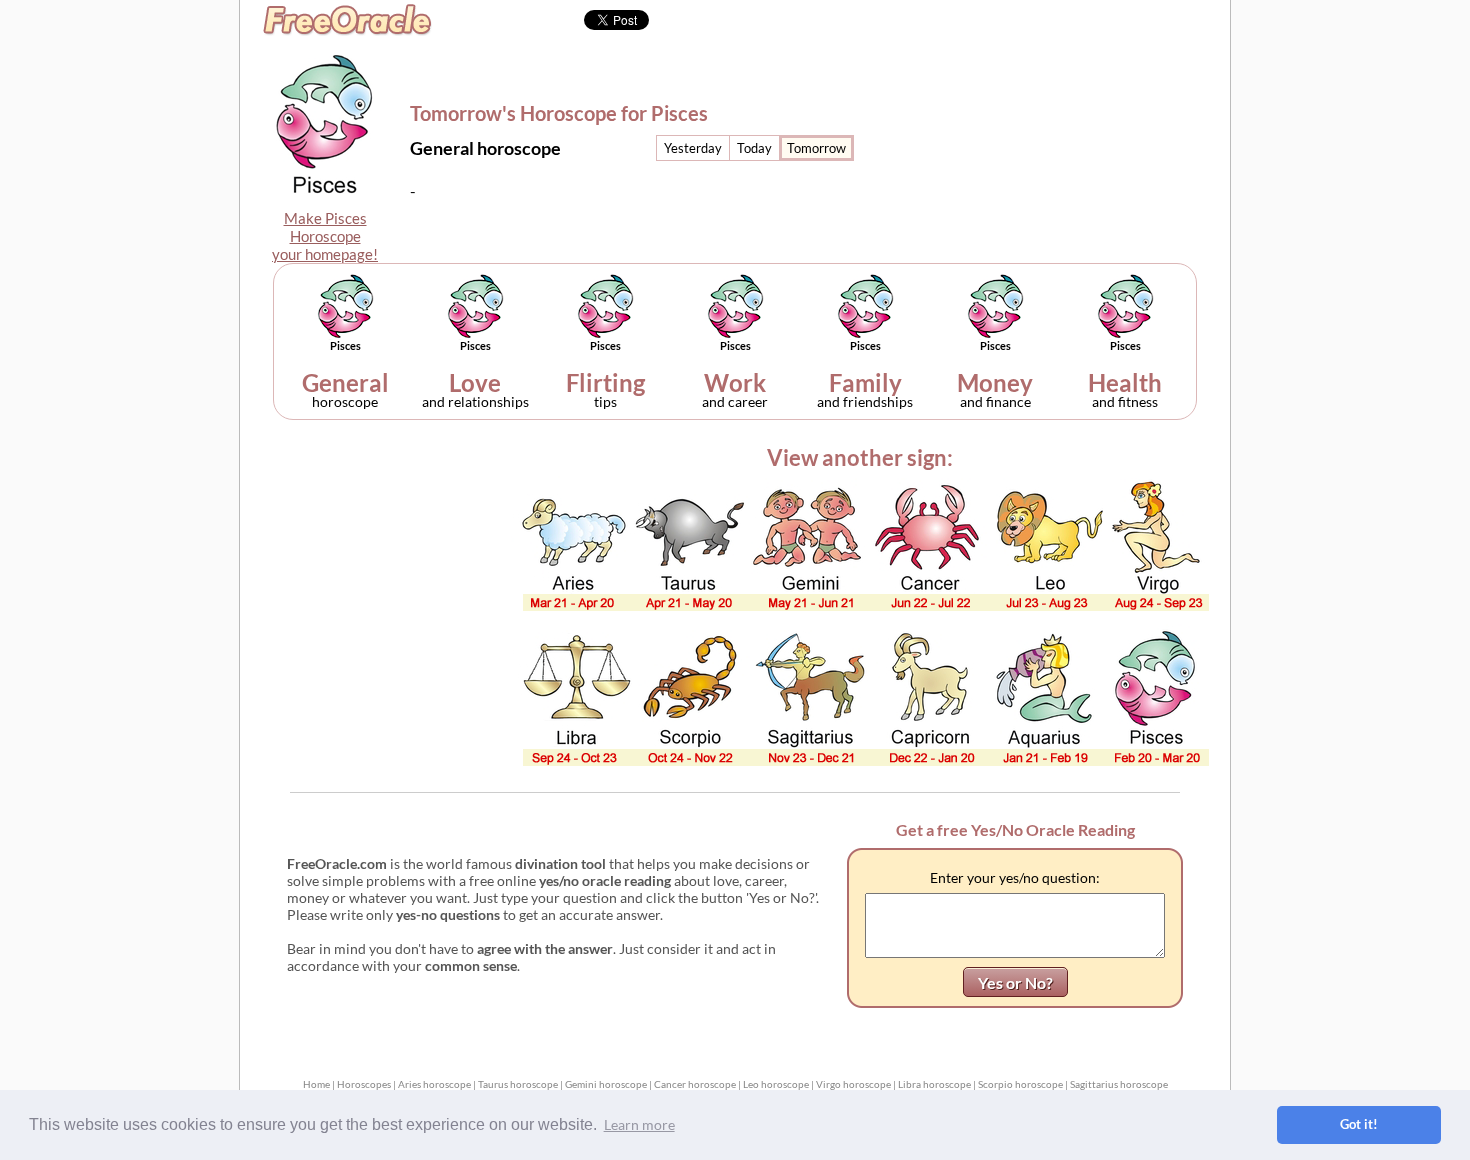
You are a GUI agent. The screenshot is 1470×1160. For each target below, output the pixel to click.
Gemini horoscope (606, 1084)
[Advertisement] (1062, 126)
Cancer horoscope (695, 1084)
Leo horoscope (776, 1084)
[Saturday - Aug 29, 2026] (754, 148)
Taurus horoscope (518, 1084)
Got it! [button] (1359, 1124)
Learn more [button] (639, 1124)
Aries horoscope (434, 1084)
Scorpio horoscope (1020, 1084)
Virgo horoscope (853, 1084)
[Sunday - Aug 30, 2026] (816, 148)
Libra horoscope (934, 1084)
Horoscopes (364, 1084)
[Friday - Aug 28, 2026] (693, 148)
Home (316, 1084)
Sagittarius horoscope (1119, 1084)
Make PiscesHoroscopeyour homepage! (325, 236)
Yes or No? (1015, 982)
